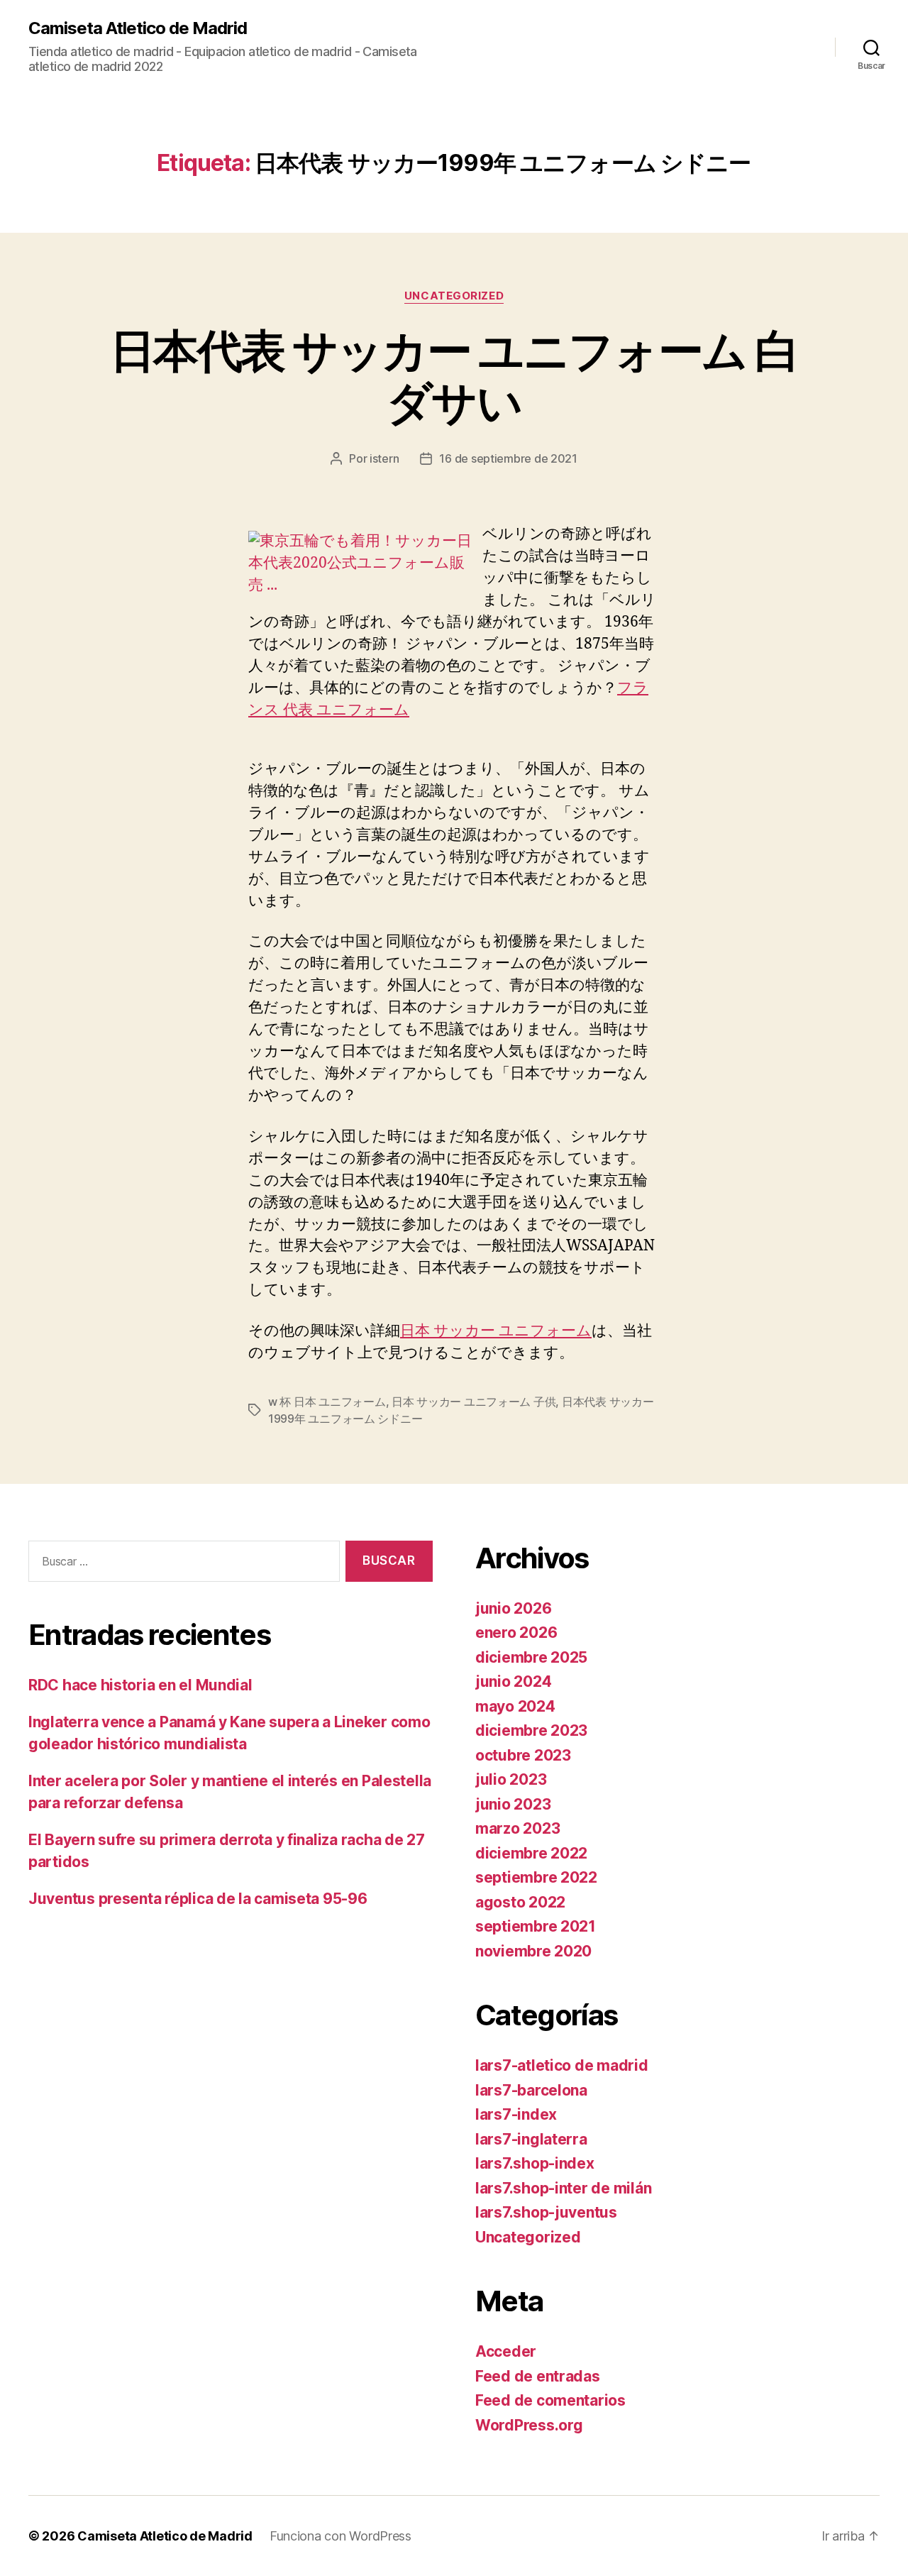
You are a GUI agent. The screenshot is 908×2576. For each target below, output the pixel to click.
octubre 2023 (523, 1755)
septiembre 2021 (536, 1926)
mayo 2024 (515, 1706)
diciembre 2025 (531, 1657)
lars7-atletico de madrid (562, 2065)
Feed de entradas (538, 2376)
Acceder (506, 2351)
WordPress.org (529, 2425)
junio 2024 (513, 1681)
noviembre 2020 (533, 1951)
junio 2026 (513, 1608)
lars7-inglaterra (531, 2139)
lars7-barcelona (531, 2090)
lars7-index (516, 2114)
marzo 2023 (517, 1828)
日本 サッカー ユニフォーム (496, 1331)
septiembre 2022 (536, 1877)
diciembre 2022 (531, 1853)
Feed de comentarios (550, 2400)
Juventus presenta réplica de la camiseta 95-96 (198, 1899)
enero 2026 (516, 1633)
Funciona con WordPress (340, 2536)
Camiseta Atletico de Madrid (138, 28)
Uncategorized (454, 296)
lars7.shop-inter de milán (563, 2188)
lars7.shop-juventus (546, 2212)
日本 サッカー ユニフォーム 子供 (474, 1402)
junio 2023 (513, 1804)
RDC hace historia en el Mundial (140, 1685)
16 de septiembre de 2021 (508, 458)
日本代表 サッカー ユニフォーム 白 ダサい (454, 376)
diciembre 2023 (531, 1730)
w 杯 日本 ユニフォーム (327, 1402)
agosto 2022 (520, 1902)
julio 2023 (511, 1779)
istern (384, 458)
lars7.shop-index (535, 2163)
